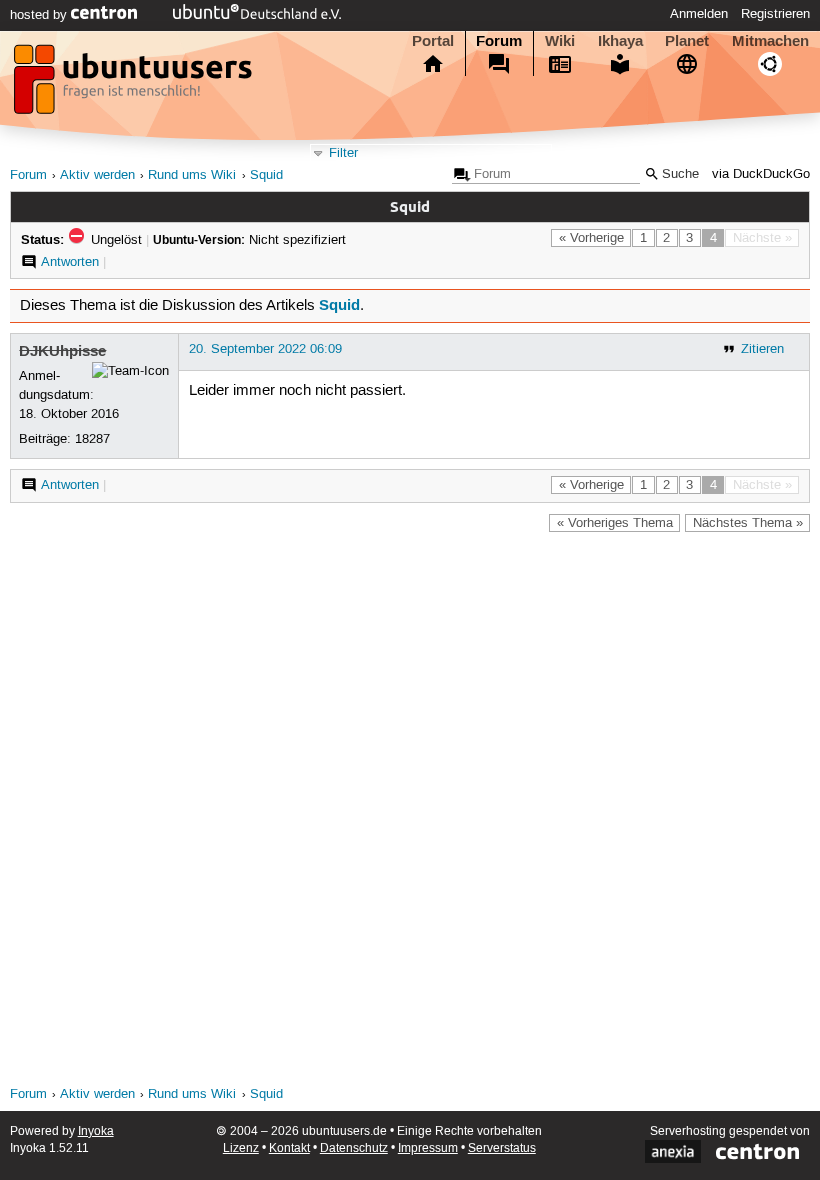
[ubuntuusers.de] (135, 85)
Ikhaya (620, 41)
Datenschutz (354, 1148)
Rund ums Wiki (192, 175)
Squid (266, 175)
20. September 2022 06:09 (265, 349)
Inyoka (96, 1131)
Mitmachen (770, 41)
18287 (92, 439)
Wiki (560, 41)
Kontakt (289, 1148)
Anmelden (699, 14)
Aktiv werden (97, 175)
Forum (499, 41)
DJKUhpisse (62, 351)
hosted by (40, 15)
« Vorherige (591, 238)
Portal (433, 41)
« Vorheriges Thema (615, 523)
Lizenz (241, 1148)
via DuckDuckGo (761, 174)
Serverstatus (502, 1148)
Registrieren (775, 14)
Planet (687, 41)
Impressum (428, 1148)
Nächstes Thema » (748, 523)
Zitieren (762, 349)
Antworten (70, 262)
